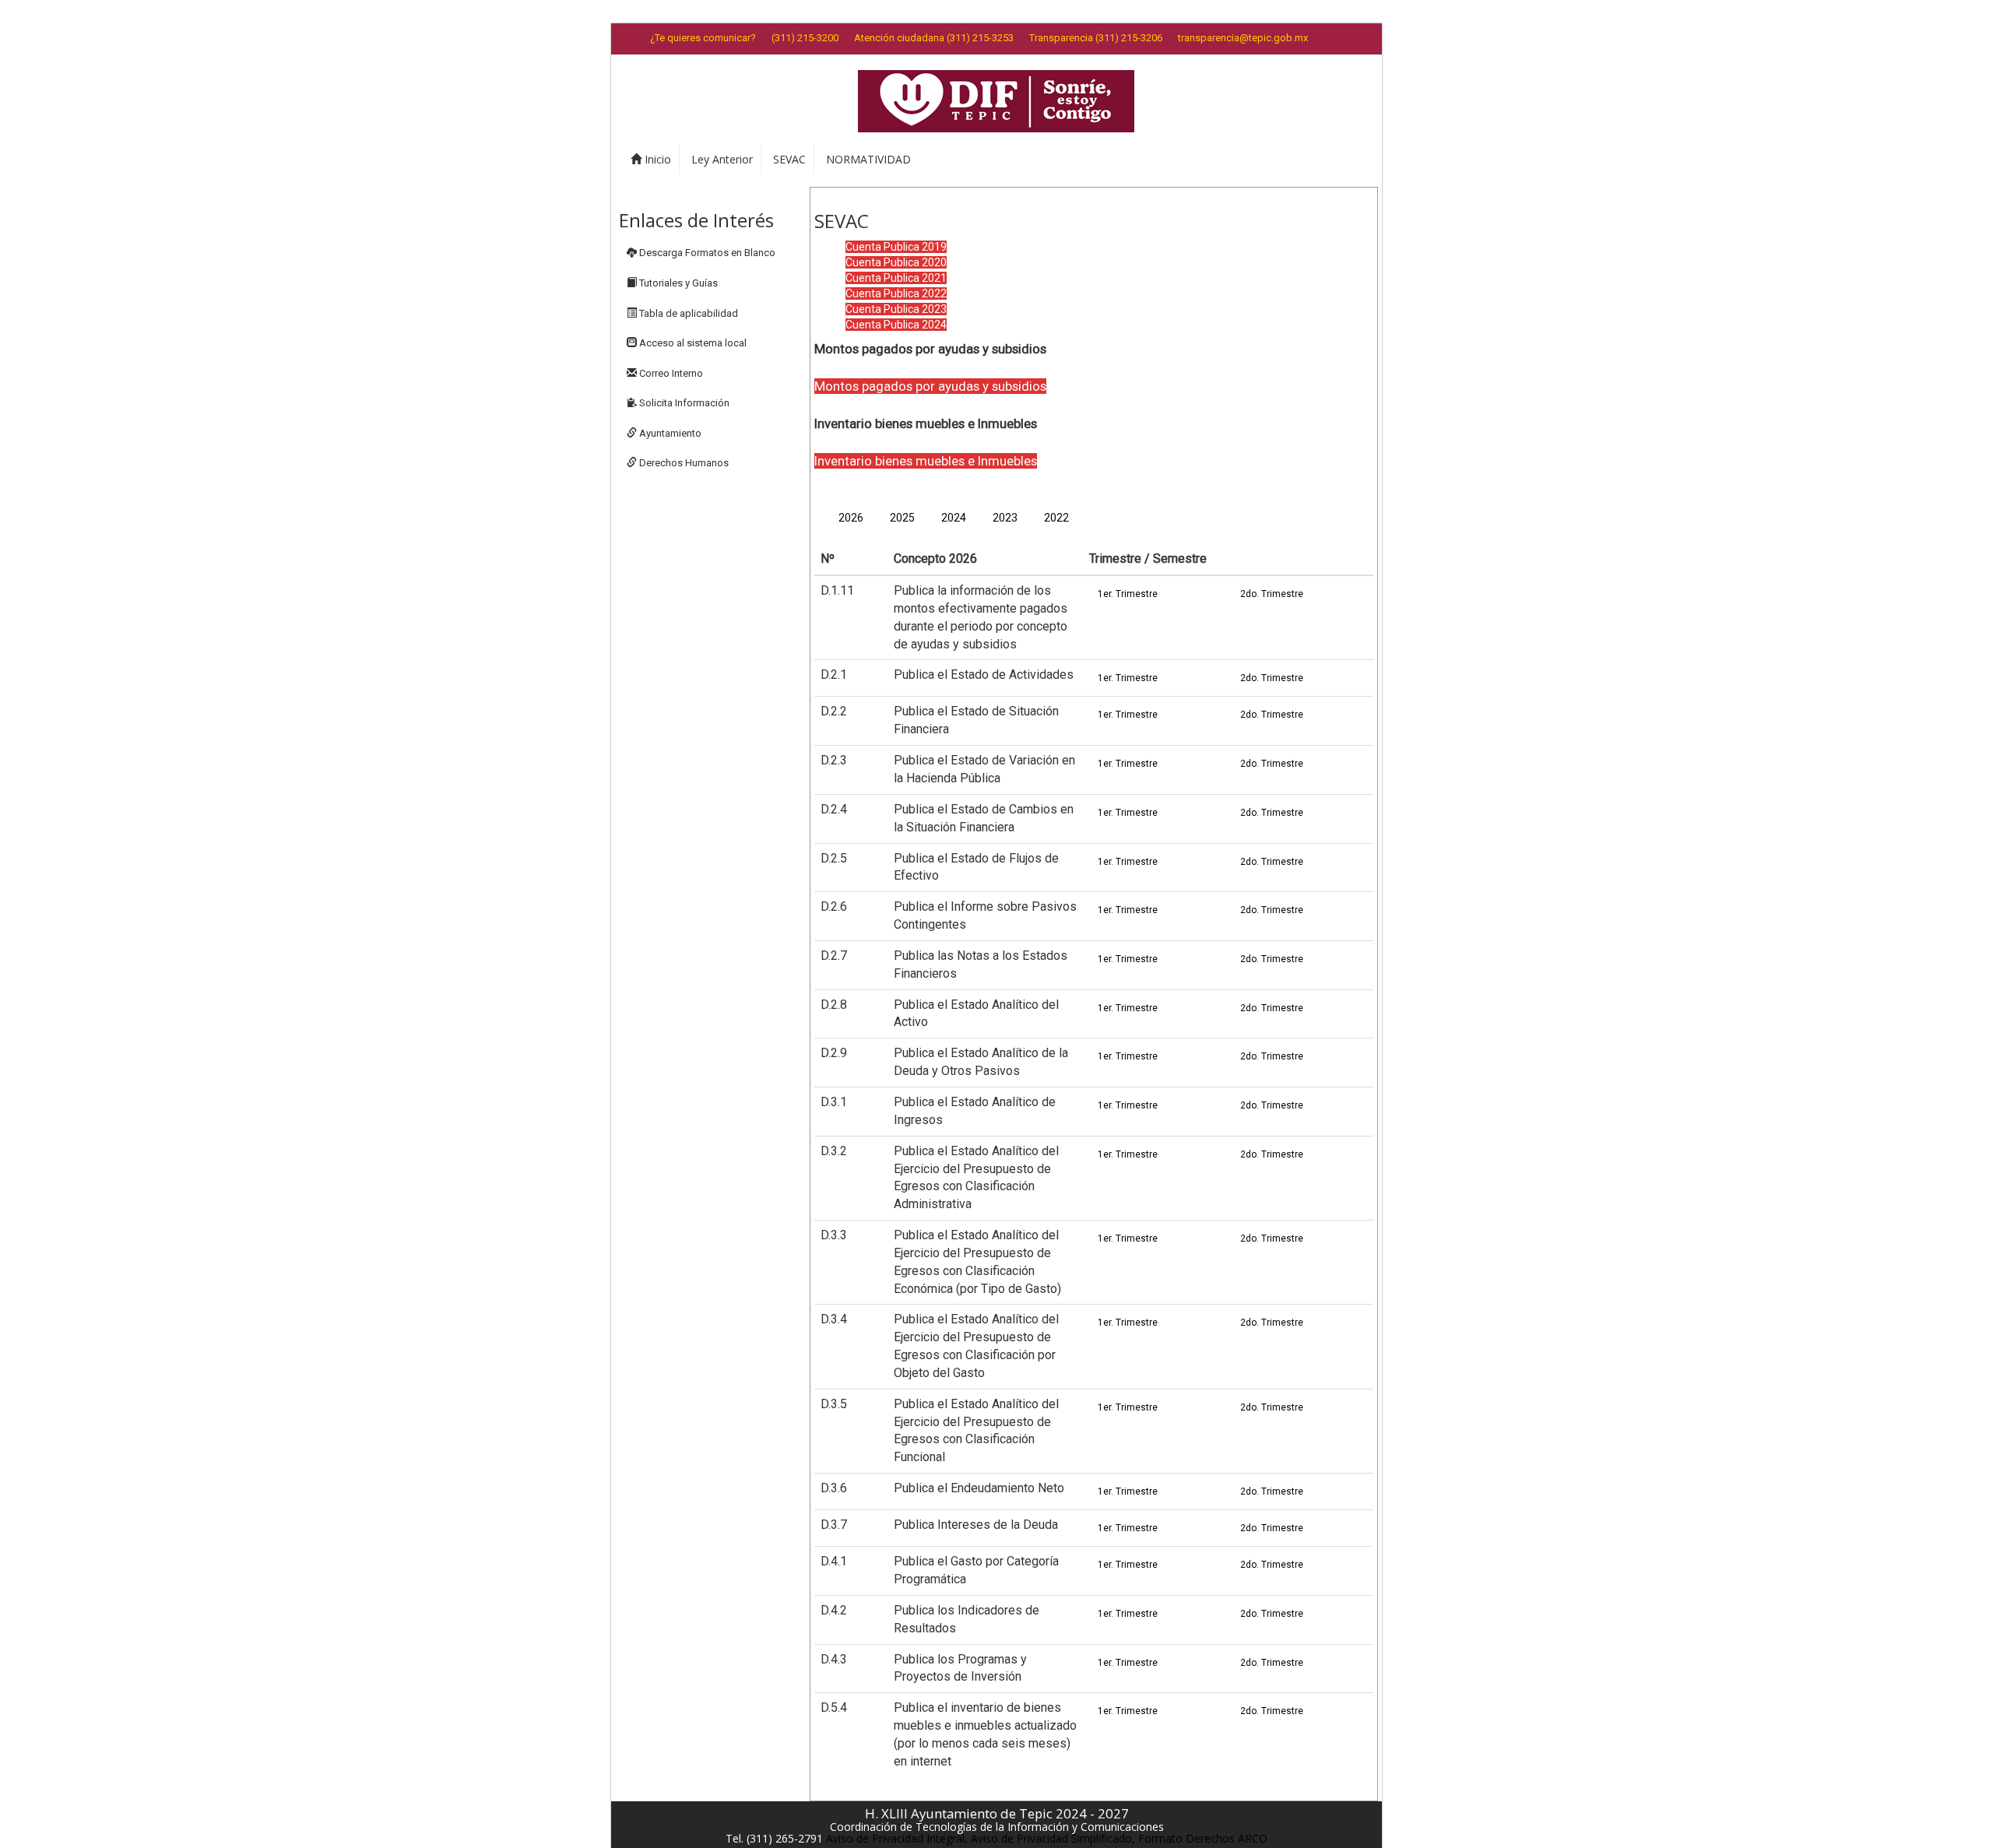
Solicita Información (683, 403)
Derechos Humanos (683, 463)
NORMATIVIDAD (868, 159)
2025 (902, 518)
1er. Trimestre (1128, 594)
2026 (851, 518)
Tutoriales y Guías (677, 283)
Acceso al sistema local (692, 343)
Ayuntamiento (669, 433)
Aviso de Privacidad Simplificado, (1053, 1838)
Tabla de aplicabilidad (687, 313)
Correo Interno (670, 373)
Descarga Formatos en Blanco (706, 253)
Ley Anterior (722, 159)
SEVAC (789, 159)
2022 (1056, 518)
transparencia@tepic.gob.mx (1243, 38)
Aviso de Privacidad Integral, (897, 1838)
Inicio (656, 159)
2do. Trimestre (1272, 594)
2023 (1005, 518)
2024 (954, 518)
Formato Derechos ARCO (1203, 1838)
